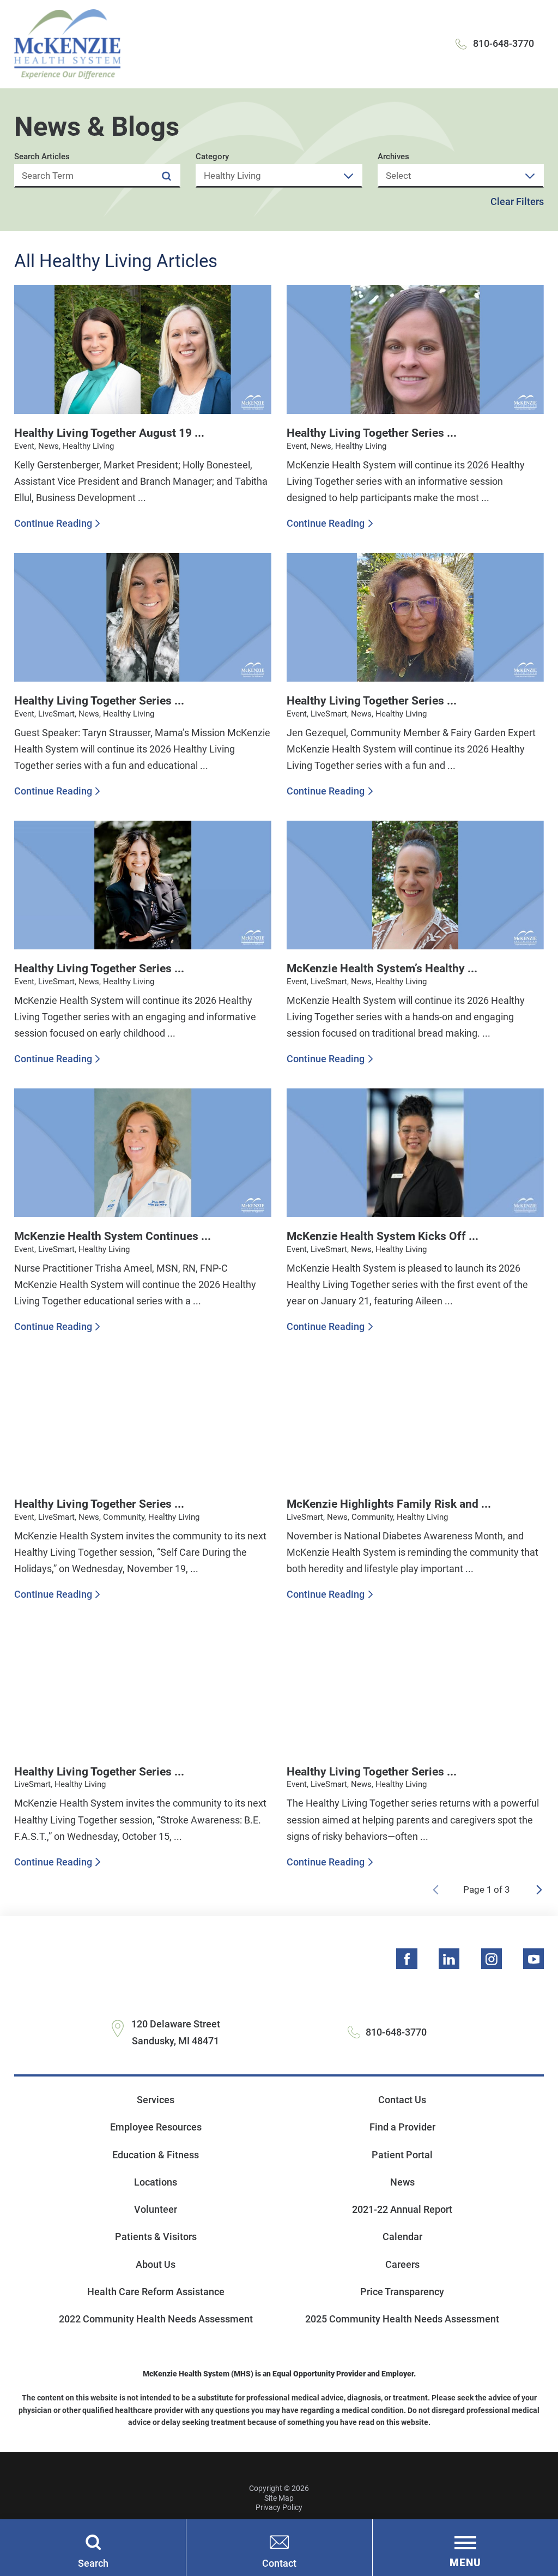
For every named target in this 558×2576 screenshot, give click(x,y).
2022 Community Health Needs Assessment (156, 2319)
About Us (156, 2264)
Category (212, 157)
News (402, 2182)
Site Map (279, 2498)
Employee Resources (156, 2127)
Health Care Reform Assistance (156, 2292)
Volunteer (156, 2209)
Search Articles (42, 157)
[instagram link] (492, 1959)
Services (156, 2100)
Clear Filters (517, 202)
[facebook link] (407, 1959)
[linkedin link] (449, 1959)
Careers (402, 2264)
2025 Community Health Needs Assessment (402, 2319)
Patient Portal (402, 2155)
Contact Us (402, 2100)
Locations (156, 2182)
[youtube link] (533, 1959)
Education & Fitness (156, 2155)
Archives (393, 157)
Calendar (402, 2237)
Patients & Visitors (156, 2237)
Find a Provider (402, 2127)
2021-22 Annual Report (402, 2209)
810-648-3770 (504, 43)
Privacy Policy (279, 2507)
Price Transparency (402, 2292)
